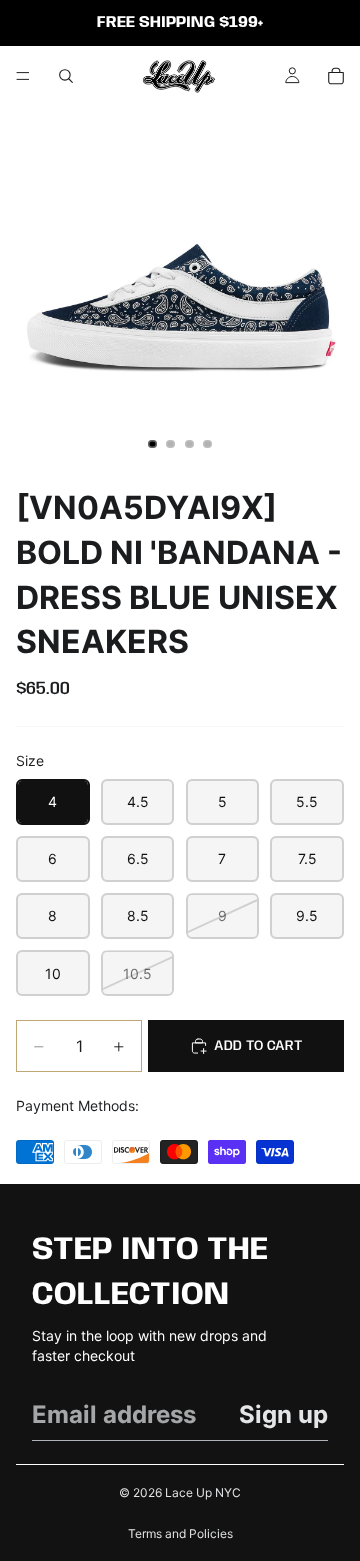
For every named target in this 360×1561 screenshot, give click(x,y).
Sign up (283, 1414)
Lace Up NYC (203, 1492)
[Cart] (336, 76)
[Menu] (23, 76)
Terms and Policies (180, 1533)
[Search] (66, 76)
